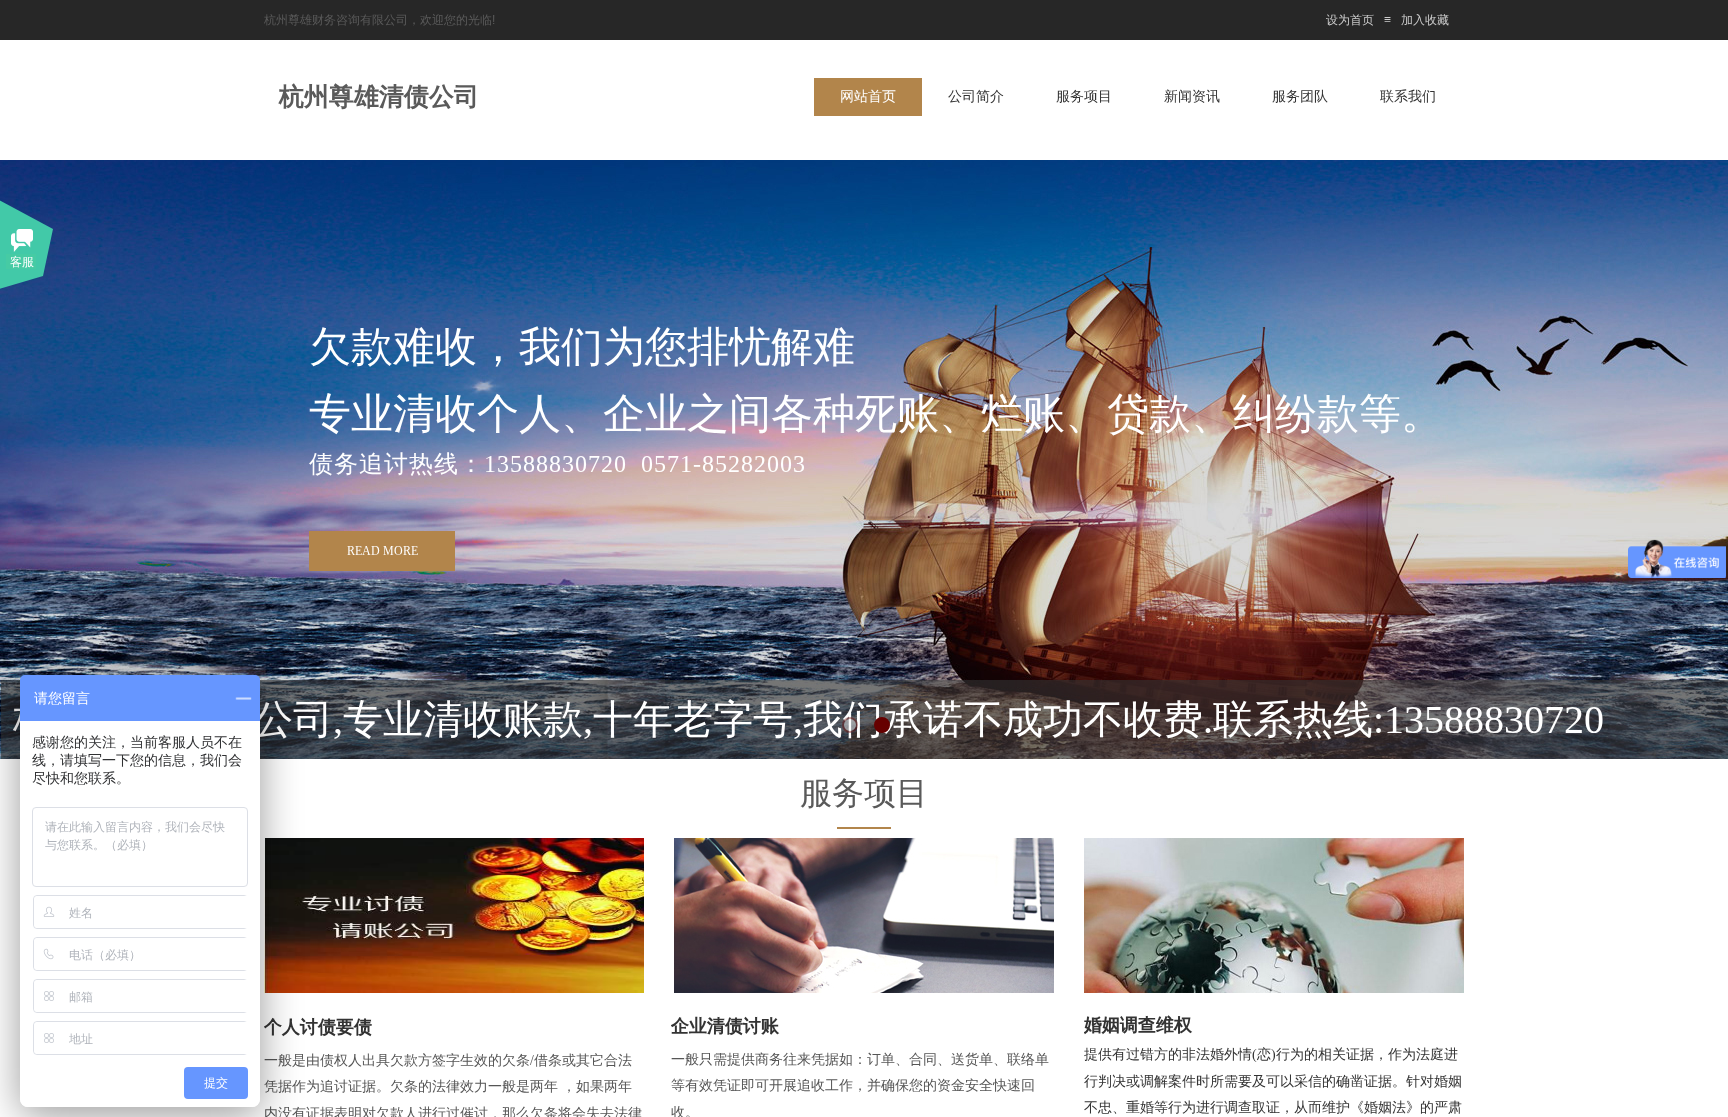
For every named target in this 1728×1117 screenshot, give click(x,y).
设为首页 (1350, 20)
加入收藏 (1425, 20)
